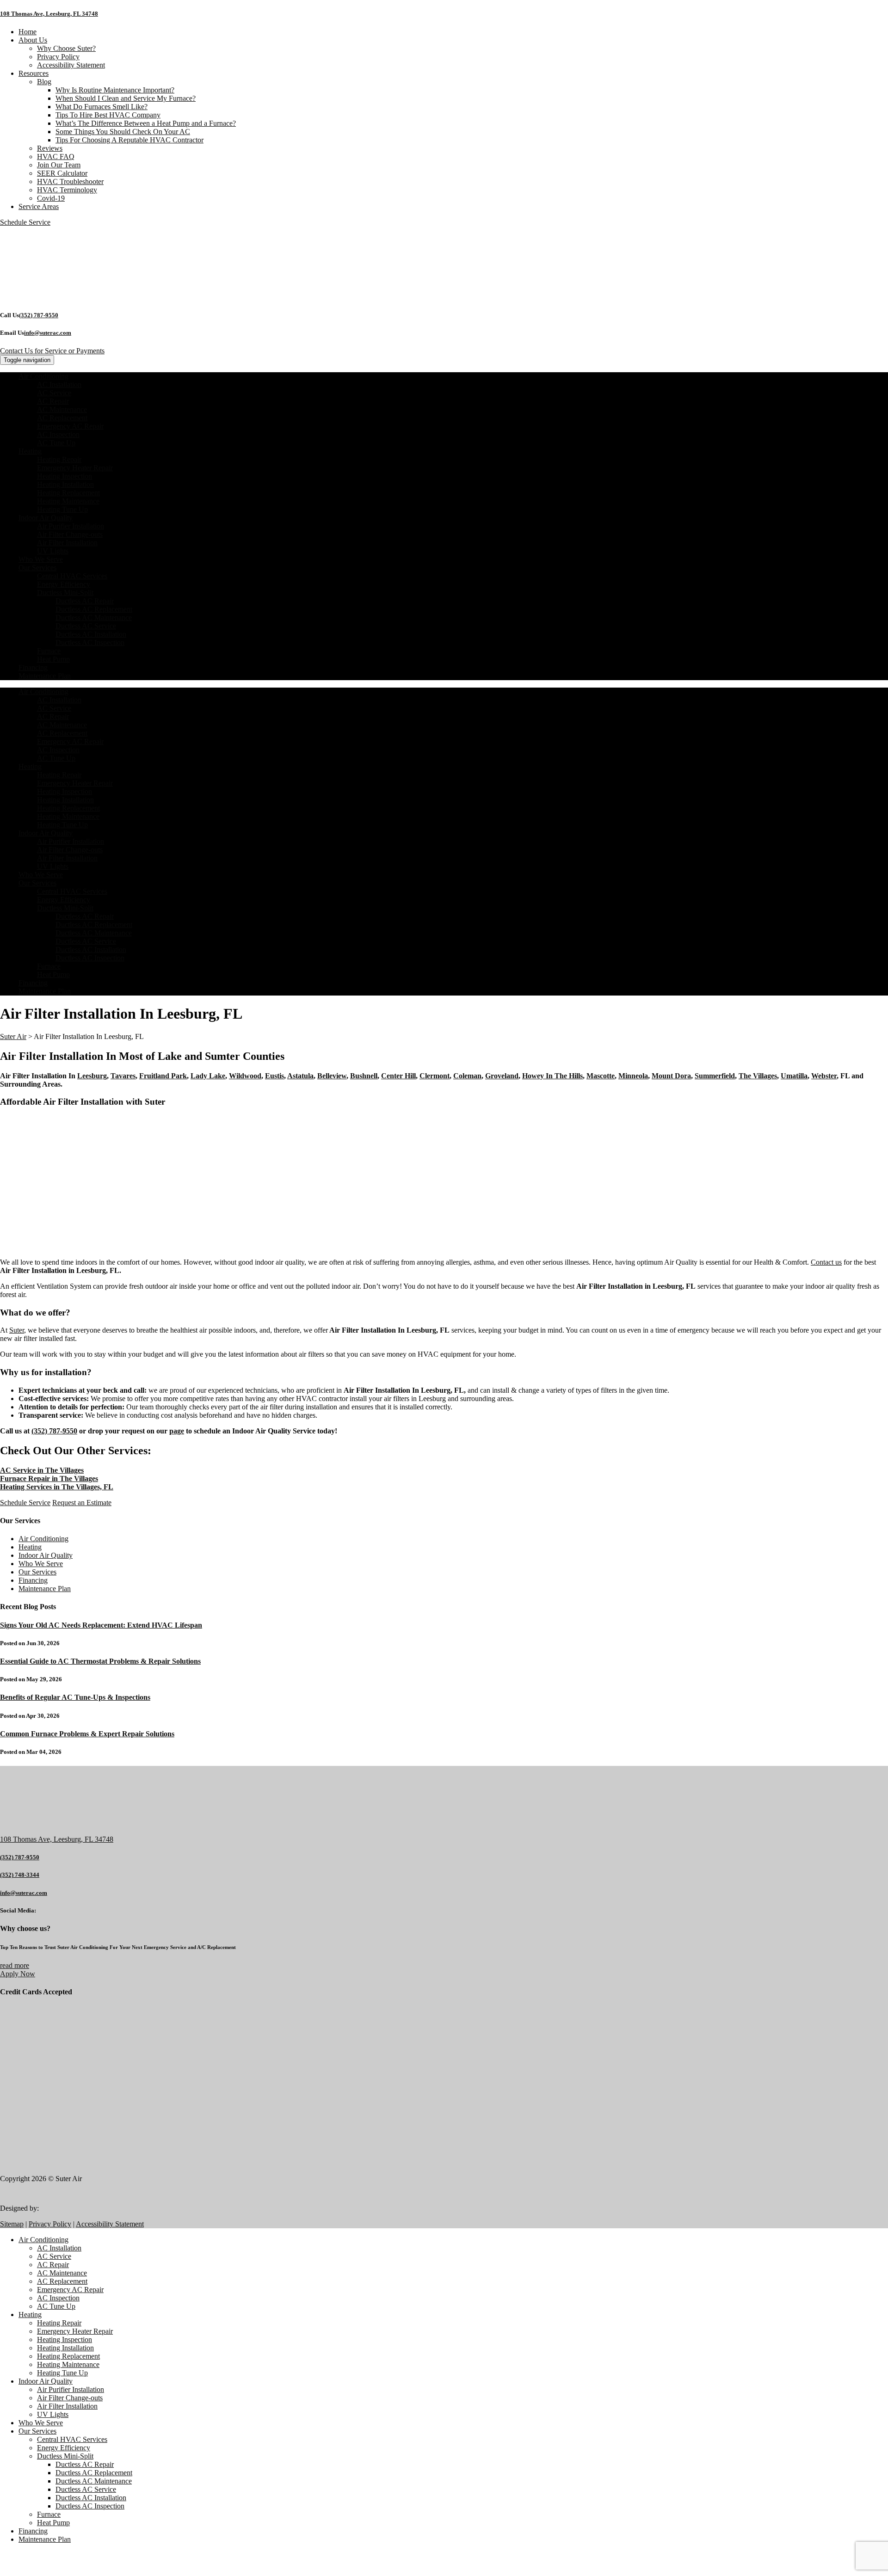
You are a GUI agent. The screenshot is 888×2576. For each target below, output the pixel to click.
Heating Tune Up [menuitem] (62, 2373)
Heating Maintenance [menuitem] (68, 2364)
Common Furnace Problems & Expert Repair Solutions (87, 1734)
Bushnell (364, 1076)
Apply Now (18, 1974)
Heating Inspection (65, 476)
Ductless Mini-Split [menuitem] (65, 2456)
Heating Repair (59, 459)
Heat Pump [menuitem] (53, 2523)
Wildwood (245, 1076)
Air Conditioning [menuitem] (43, 2240)
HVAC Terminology (67, 190)
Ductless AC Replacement (94, 609)
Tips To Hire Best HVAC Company (108, 115)
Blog (44, 82)
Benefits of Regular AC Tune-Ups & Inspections (75, 1697)
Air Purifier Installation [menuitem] (71, 2389)
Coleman (467, 1076)
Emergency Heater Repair (75, 468)
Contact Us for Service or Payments (52, 351)
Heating (30, 451)
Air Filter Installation (67, 543)
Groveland (502, 1076)
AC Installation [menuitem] (59, 2248)
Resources (34, 73)
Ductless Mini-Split (65, 593)
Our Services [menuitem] (37, 2431)
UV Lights (53, 551)
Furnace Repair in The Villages (49, 1479)
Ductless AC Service (86, 626)
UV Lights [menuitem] (53, 2414)
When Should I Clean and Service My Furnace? (126, 98)
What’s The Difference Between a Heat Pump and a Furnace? (146, 123)
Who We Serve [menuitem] (41, 2423)
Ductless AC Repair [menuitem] (85, 2464)
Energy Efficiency (64, 584)
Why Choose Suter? (66, 48)
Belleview (332, 1076)
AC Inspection (58, 434)
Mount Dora (671, 1076)
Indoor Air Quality (46, 518)
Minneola (633, 1076)
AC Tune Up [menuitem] (56, 2306)
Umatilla (794, 1076)
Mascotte (601, 1076)
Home (28, 32)
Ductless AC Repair (85, 601)
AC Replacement (62, 418)
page (177, 1431)
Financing (33, 667)
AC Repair (53, 401)
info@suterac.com (48, 333)
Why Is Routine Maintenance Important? (115, 90)
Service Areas (39, 206)
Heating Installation (65, 484)
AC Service (54, 393)
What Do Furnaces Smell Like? (102, 107)
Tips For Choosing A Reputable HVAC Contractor (129, 140)
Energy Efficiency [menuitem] (64, 2448)
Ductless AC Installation (91, 634)
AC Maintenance (62, 409)
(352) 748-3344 (20, 1875)
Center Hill (398, 1076)
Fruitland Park (163, 1076)
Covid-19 (51, 198)
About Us (33, 40)
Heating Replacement (68, 493)
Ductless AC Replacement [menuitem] (94, 2473)
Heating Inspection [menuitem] (65, 2339)
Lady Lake (208, 1076)
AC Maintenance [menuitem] (62, 2273)
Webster (824, 1076)
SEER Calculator (62, 173)
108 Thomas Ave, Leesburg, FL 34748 (49, 14)
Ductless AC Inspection (90, 642)
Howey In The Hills (552, 1076)
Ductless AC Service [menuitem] (86, 2489)
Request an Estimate (82, 1503)
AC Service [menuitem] (54, 2256)
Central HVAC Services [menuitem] (72, 2439)
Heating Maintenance (68, 501)
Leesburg (92, 1076)
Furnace (49, 651)
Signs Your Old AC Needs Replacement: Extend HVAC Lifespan (101, 1625)
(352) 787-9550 (39, 315)
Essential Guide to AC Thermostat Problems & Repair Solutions (100, 1661)
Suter (17, 1330)
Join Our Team (59, 165)
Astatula (300, 1076)
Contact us (826, 1262)
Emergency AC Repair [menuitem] (70, 2290)
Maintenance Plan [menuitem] (45, 2539)
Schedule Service (25, 1503)
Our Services (37, 568)
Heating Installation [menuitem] (65, 2348)
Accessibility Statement (71, 65)
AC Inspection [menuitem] (58, 2298)
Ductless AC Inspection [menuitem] (90, 2506)
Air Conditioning (43, 376)
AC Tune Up (56, 443)
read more (15, 1965)
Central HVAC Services (72, 576)
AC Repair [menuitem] (53, 2265)
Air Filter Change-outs (70, 534)
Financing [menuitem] (33, 2531)
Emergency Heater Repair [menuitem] (75, 2331)
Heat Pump (53, 659)
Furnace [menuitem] (49, 2514)
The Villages (758, 1076)
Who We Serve (41, 559)
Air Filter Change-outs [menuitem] (70, 2398)
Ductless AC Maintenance (94, 618)
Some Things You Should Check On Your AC (123, 132)
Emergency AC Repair (70, 426)
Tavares (123, 1076)
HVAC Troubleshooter (70, 181)
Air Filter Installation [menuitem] (67, 2406)
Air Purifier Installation (71, 526)
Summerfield (715, 1076)
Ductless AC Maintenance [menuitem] (94, 2481)
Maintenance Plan (45, 676)
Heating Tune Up (62, 509)
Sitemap (12, 2224)
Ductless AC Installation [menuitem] (91, 2498)
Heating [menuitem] (30, 2315)
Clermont (435, 1076)
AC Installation (59, 384)
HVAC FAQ (56, 157)
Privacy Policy (58, 57)
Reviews (50, 148)
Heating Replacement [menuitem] (68, 2356)
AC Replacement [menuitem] (62, 2281)
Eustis (274, 1076)
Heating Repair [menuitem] (59, 2323)
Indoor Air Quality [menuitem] (46, 2381)
